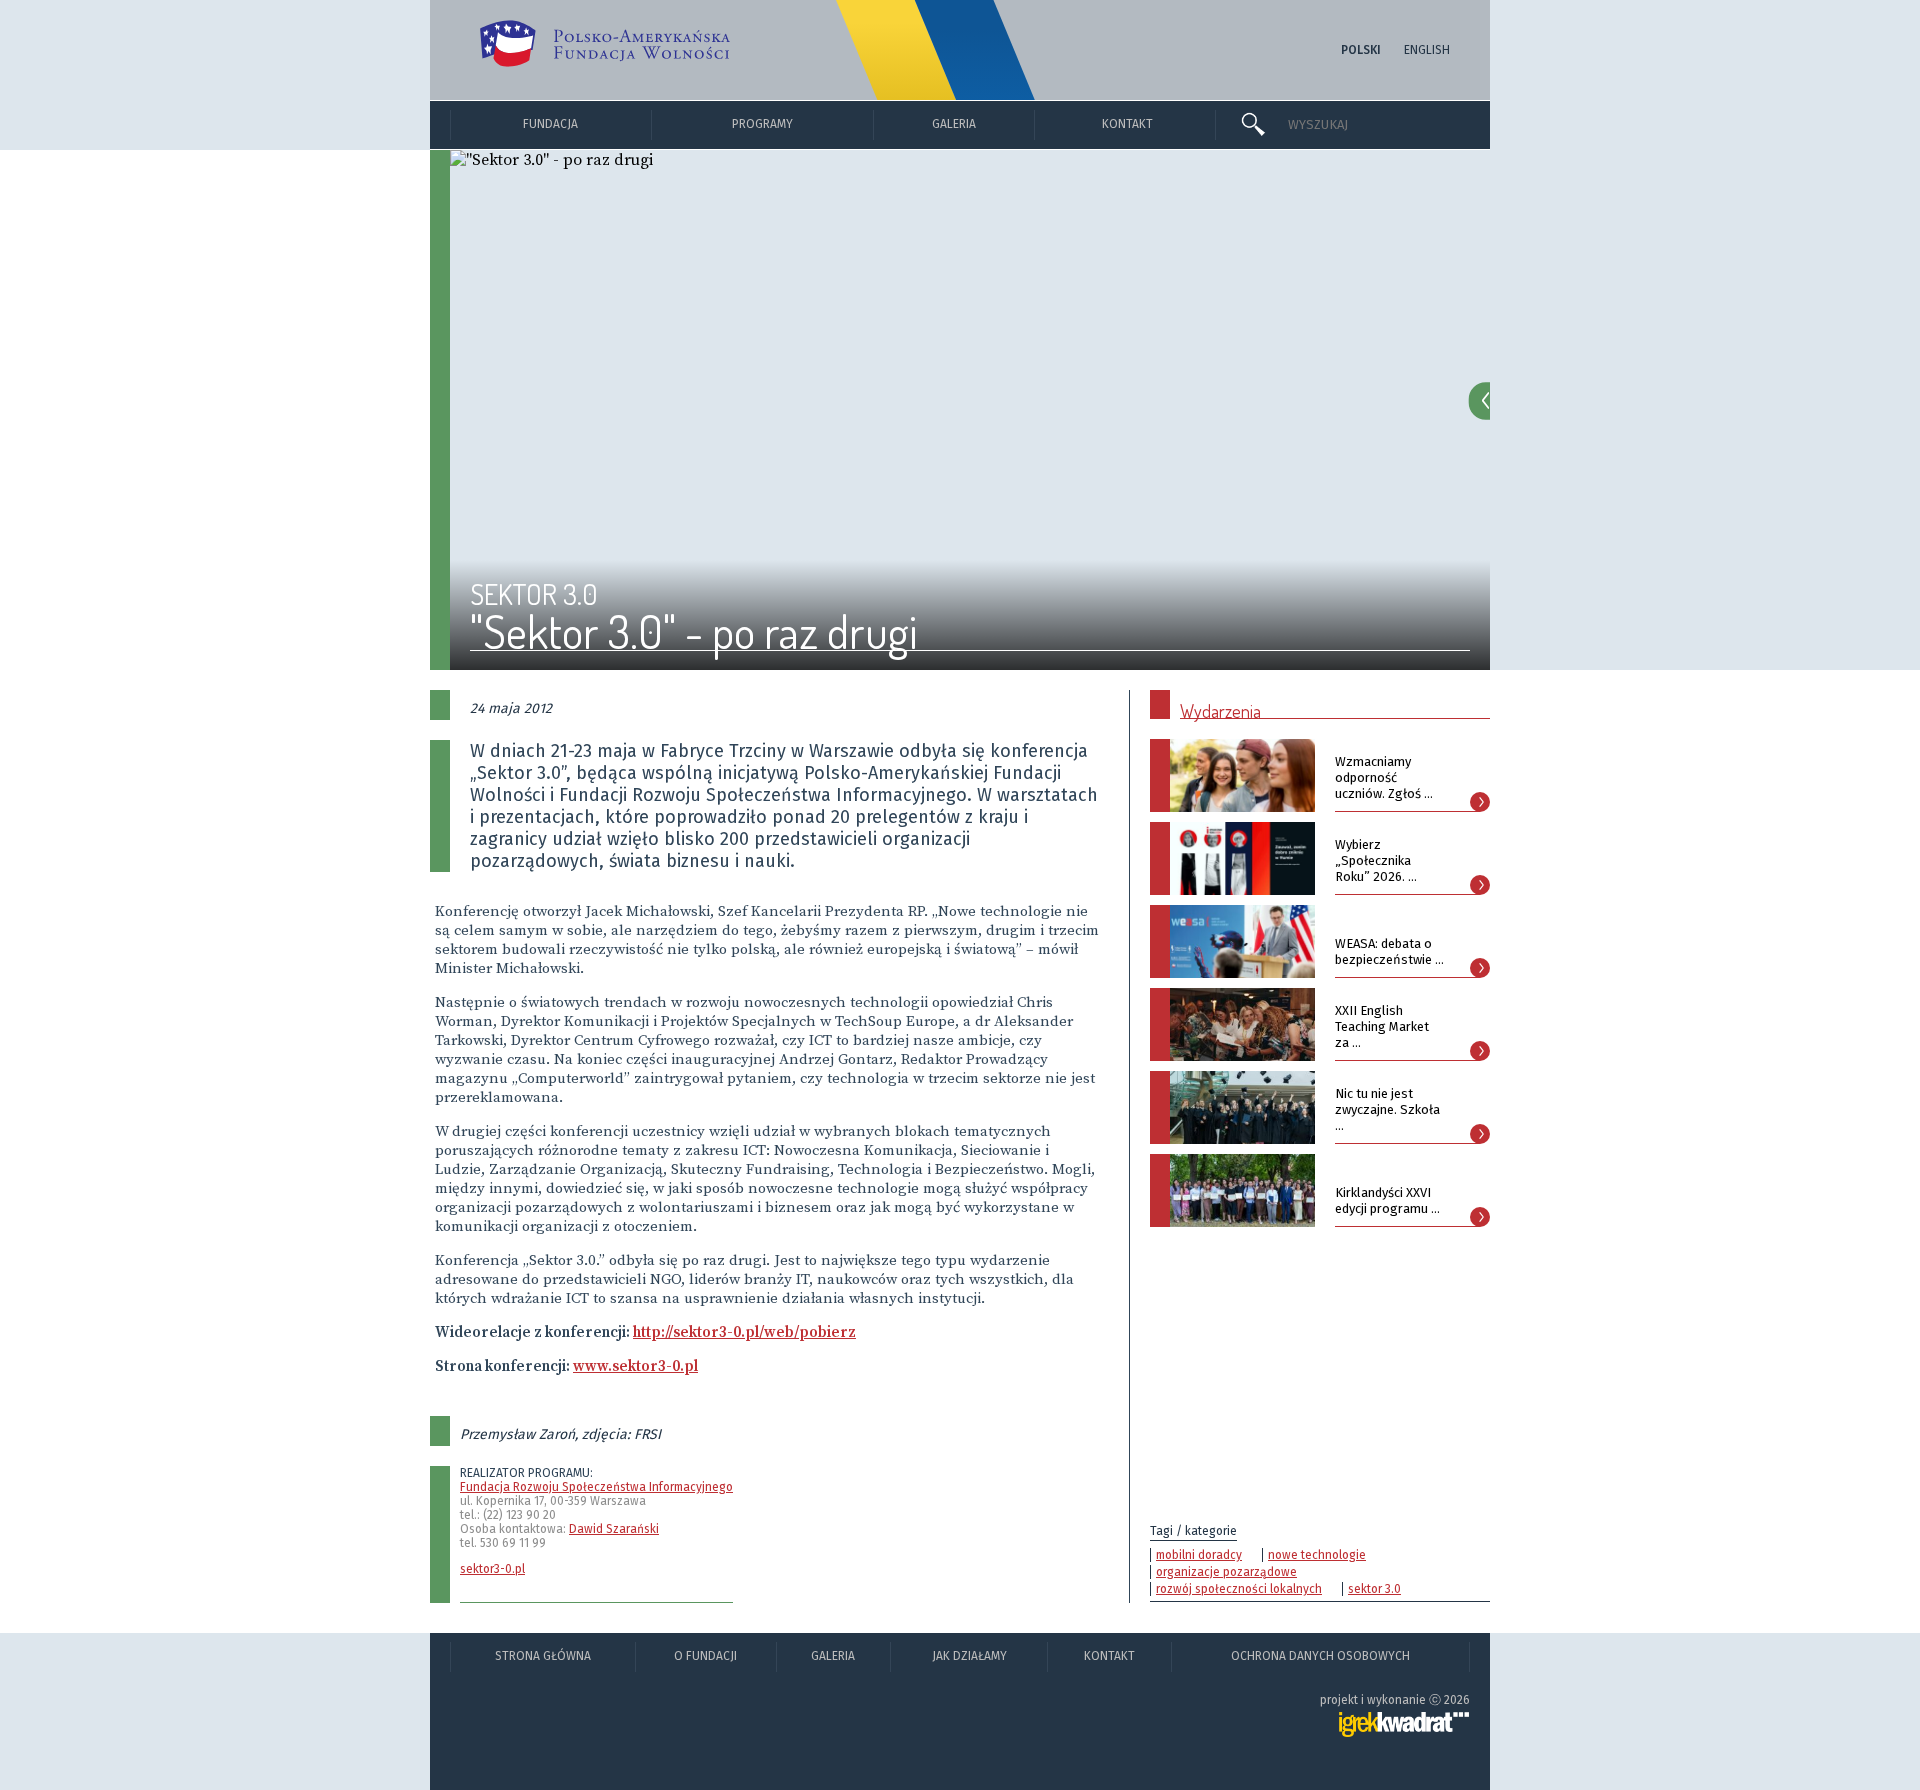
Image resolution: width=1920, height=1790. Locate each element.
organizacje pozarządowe (1226, 1572)
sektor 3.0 (1374, 1589)
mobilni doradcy (1199, 1555)
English (1427, 50)
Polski (1361, 50)
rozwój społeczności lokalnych (1239, 1589)
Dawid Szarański (614, 1529)
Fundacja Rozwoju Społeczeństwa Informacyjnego (596, 1487)
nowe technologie (1317, 1555)
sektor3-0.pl (492, 1569)
